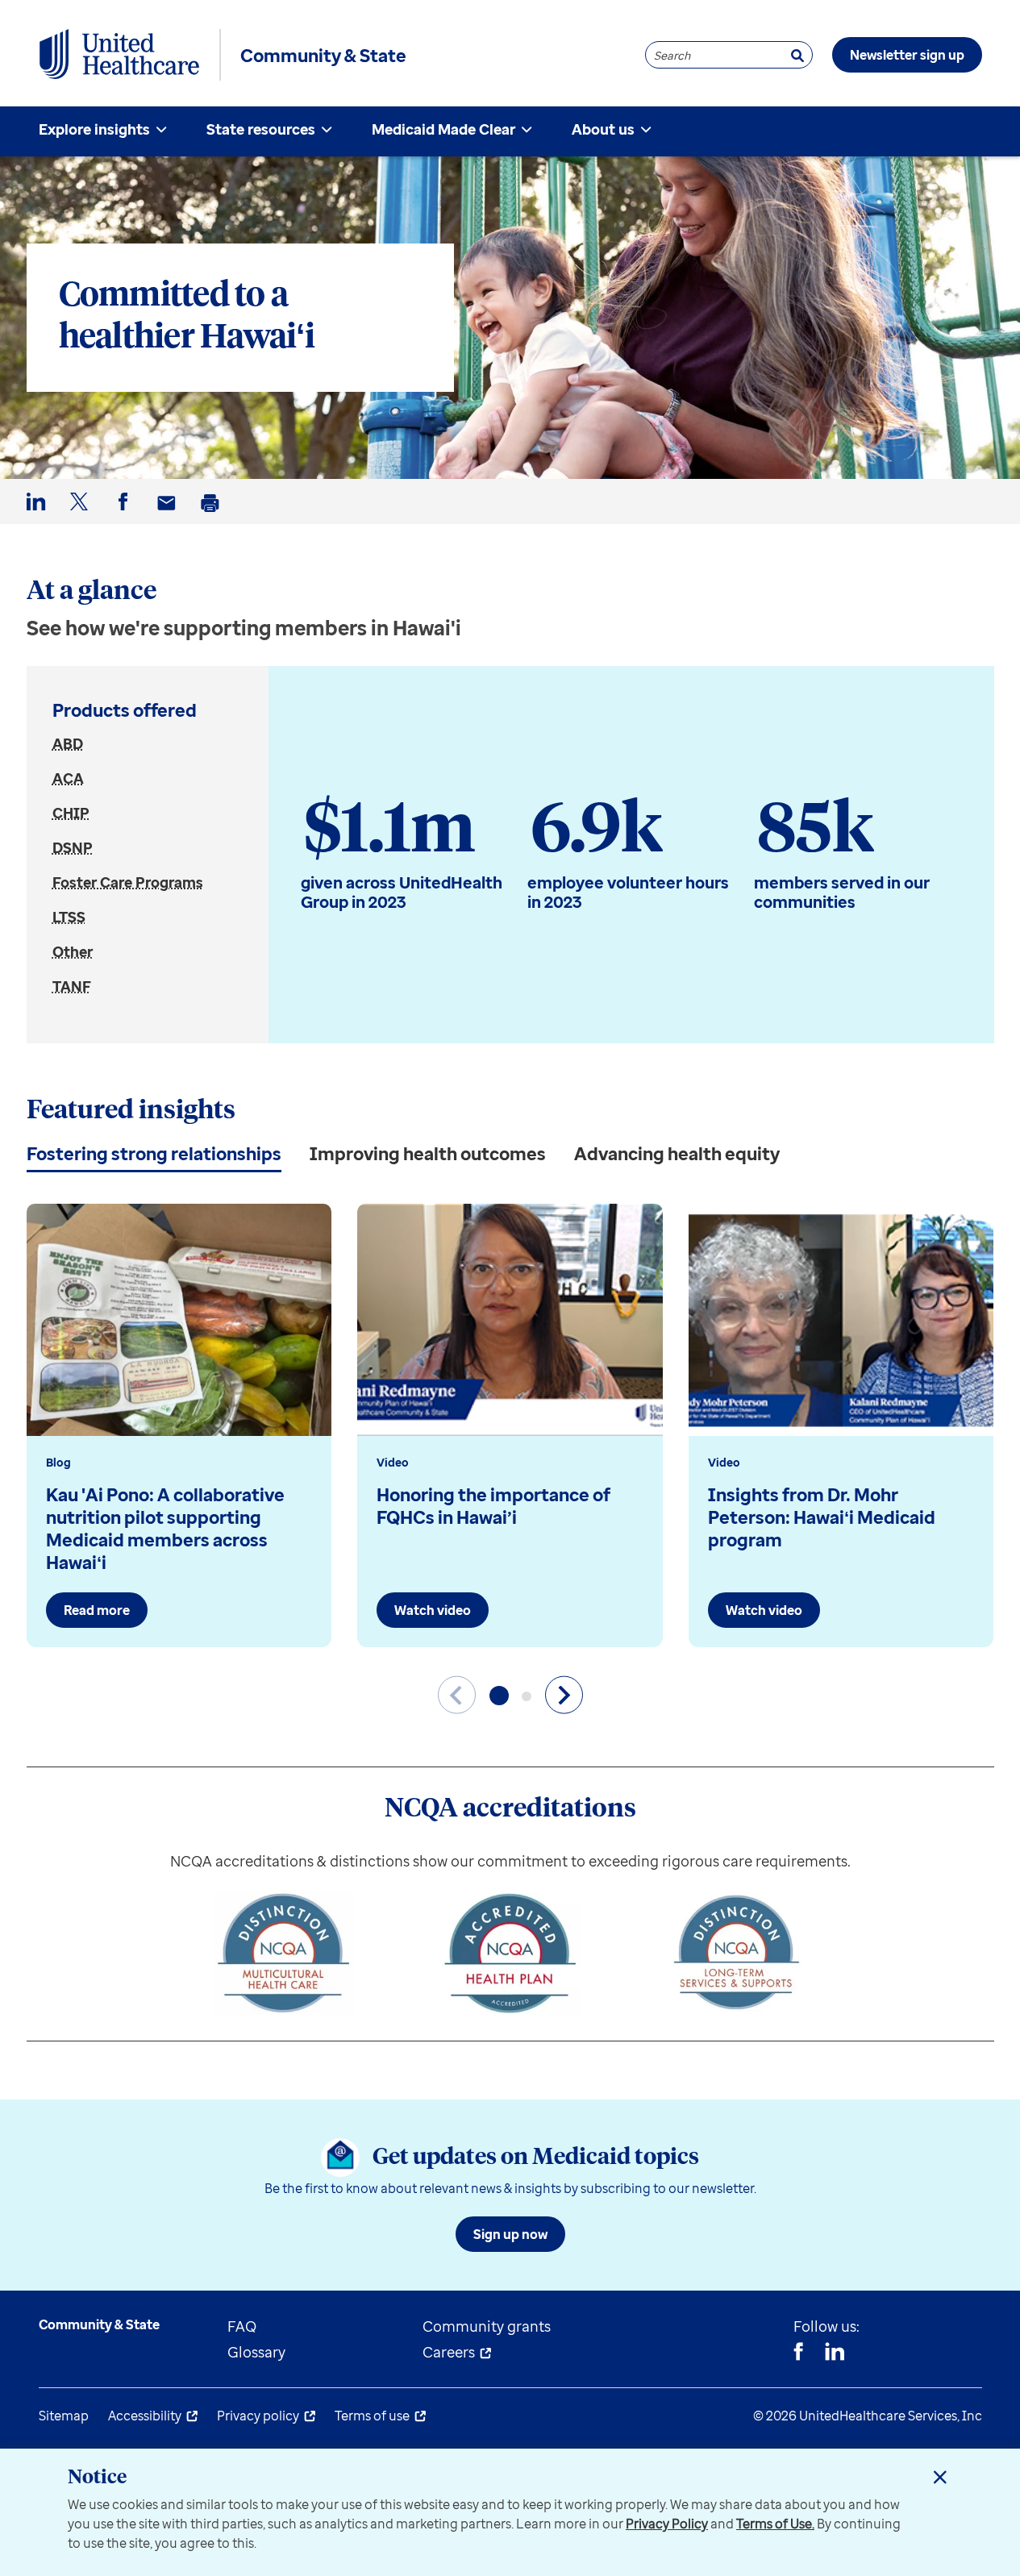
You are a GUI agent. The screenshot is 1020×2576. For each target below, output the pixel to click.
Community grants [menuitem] (487, 2326)
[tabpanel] (510, 1446)
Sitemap (64, 2416)
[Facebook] (798, 2353)
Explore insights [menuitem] (94, 129)
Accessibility (145, 2416)
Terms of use (372, 2416)
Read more (97, 1610)
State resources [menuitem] (261, 129)
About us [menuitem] (603, 129)
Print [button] (213, 516)
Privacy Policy (667, 2524)
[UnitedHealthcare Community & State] (119, 55)
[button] (499, 1696)
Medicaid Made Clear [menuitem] (443, 129)
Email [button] (169, 516)
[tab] (154, 1153)
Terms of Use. (775, 2524)
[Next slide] (564, 1695)
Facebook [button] (126, 515)
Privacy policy (258, 2416)
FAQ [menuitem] (242, 2326)
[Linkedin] (835, 2353)
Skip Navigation (510, 2)
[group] (179, 1425)
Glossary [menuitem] (256, 2352)
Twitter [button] (82, 515)
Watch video (433, 1610)
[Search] (797, 55)
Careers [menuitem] (449, 2352)
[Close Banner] (940, 2477)
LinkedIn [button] (39, 515)
